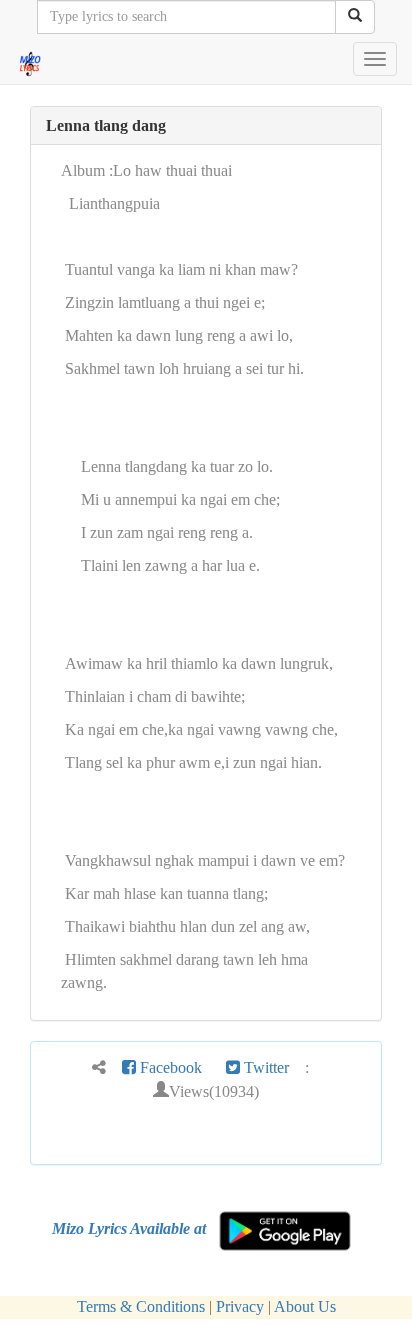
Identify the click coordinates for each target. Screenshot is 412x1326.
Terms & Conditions (141, 1306)
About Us (305, 1306)
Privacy (240, 1306)
